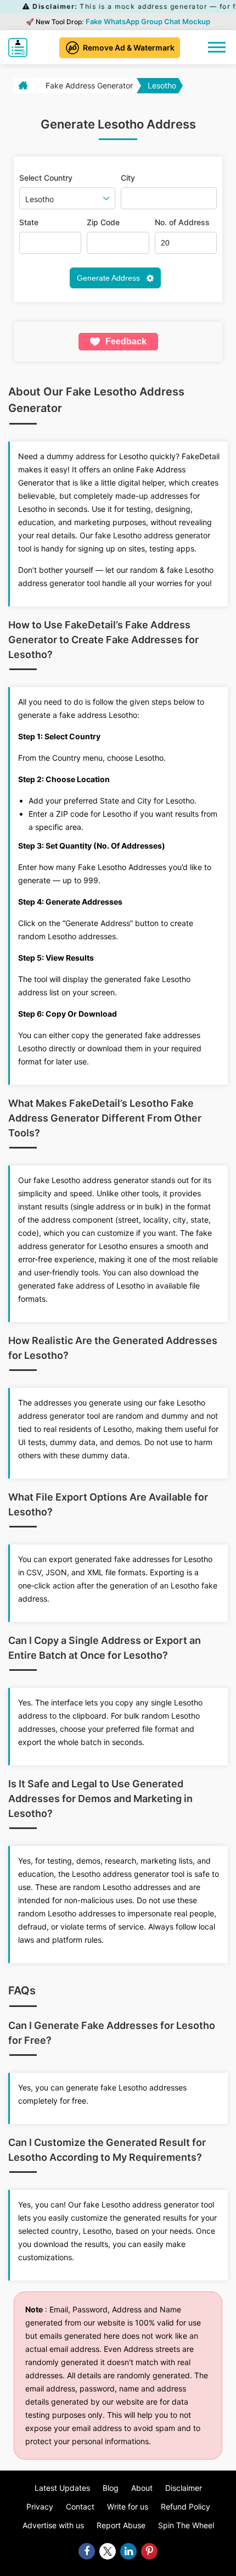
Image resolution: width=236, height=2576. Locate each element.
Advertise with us (53, 2525)
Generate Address (109, 278)
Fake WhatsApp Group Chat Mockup (148, 21)
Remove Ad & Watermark (129, 48)
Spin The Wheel (186, 2525)
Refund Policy (186, 2507)
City (128, 178)
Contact (80, 2507)
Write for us (128, 2507)
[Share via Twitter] (108, 2551)
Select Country (46, 178)
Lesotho (162, 85)
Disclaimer (184, 2488)
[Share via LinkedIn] (128, 2551)
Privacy (40, 2507)
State (29, 222)
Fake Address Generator (89, 85)
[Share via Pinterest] (149, 2551)
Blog (111, 2488)
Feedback (126, 341)
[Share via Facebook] (87, 2551)
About (142, 2488)
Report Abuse (121, 2525)
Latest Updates (62, 2488)
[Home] (22, 86)
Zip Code (103, 222)
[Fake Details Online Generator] (21, 48)
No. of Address (182, 222)
